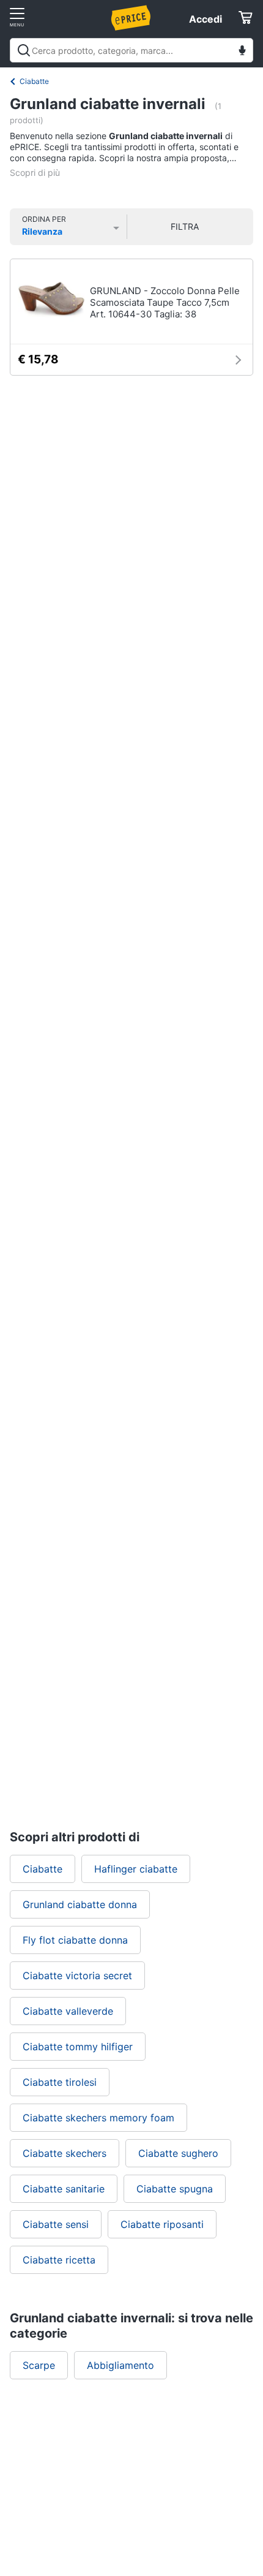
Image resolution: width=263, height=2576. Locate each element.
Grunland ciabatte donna (80, 1904)
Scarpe (39, 2365)
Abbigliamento (120, 2365)
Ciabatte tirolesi (60, 2082)
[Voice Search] (242, 52)
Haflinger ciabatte (136, 1869)
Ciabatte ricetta (59, 2260)
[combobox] (131, 50)
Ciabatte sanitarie (64, 2189)
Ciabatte (34, 81)
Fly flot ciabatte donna (75, 1940)
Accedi (206, 19)
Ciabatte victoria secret (77, 1976)
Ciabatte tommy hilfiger (78, 2047)
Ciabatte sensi (56, 2224)
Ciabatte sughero (178, 2153)
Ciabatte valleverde (68, 2011)
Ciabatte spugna (175, 2189)
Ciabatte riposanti (162, 2224)
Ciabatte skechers (65, 2153)
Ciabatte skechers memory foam (98, 2118)
